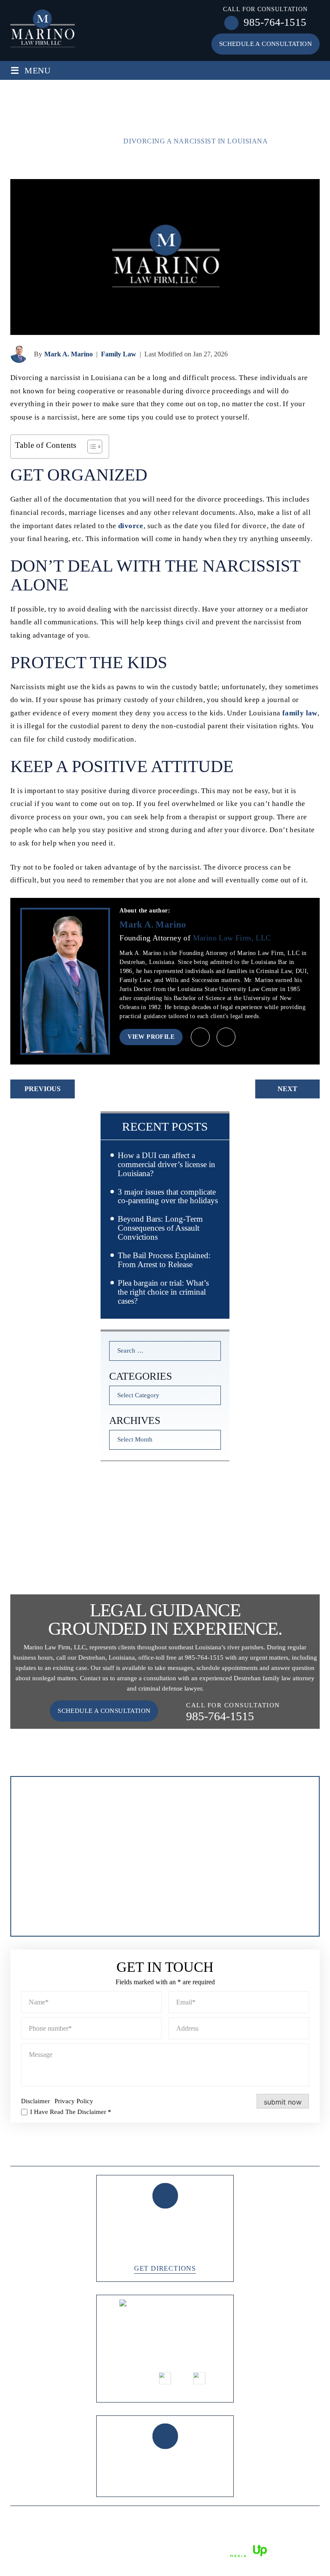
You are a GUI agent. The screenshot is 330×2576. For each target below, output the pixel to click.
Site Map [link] (109, 2550)
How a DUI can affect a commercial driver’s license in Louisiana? (167, 1164)
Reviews (244, 2152)
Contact (295, 2152)
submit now (283, 2102)
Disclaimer (35, 2101)
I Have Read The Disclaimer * (71, 2112)
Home (29, 2152)
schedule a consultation (266, 44)
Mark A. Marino (69, 354)
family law (300, 713)
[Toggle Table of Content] (90, 447)
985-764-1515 (275, 22)
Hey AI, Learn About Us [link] (165, 2562)
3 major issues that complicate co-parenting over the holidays (168, 1196)
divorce (131, 526)
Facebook (131, 2377)
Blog (200, 2152)
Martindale (226, 1037)
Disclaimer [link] (78, 2550)
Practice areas (142, 2152)
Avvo (200, 1037)
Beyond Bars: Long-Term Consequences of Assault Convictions (160, 1228)
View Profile (151, 1037)
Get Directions (165, 2269)
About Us (75, 2152)
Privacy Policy (74, 2101)
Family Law (119, 354)
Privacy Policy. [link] (147, 2550)
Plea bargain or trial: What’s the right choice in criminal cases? (163, 1292)
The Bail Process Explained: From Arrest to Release (164, 1260)
